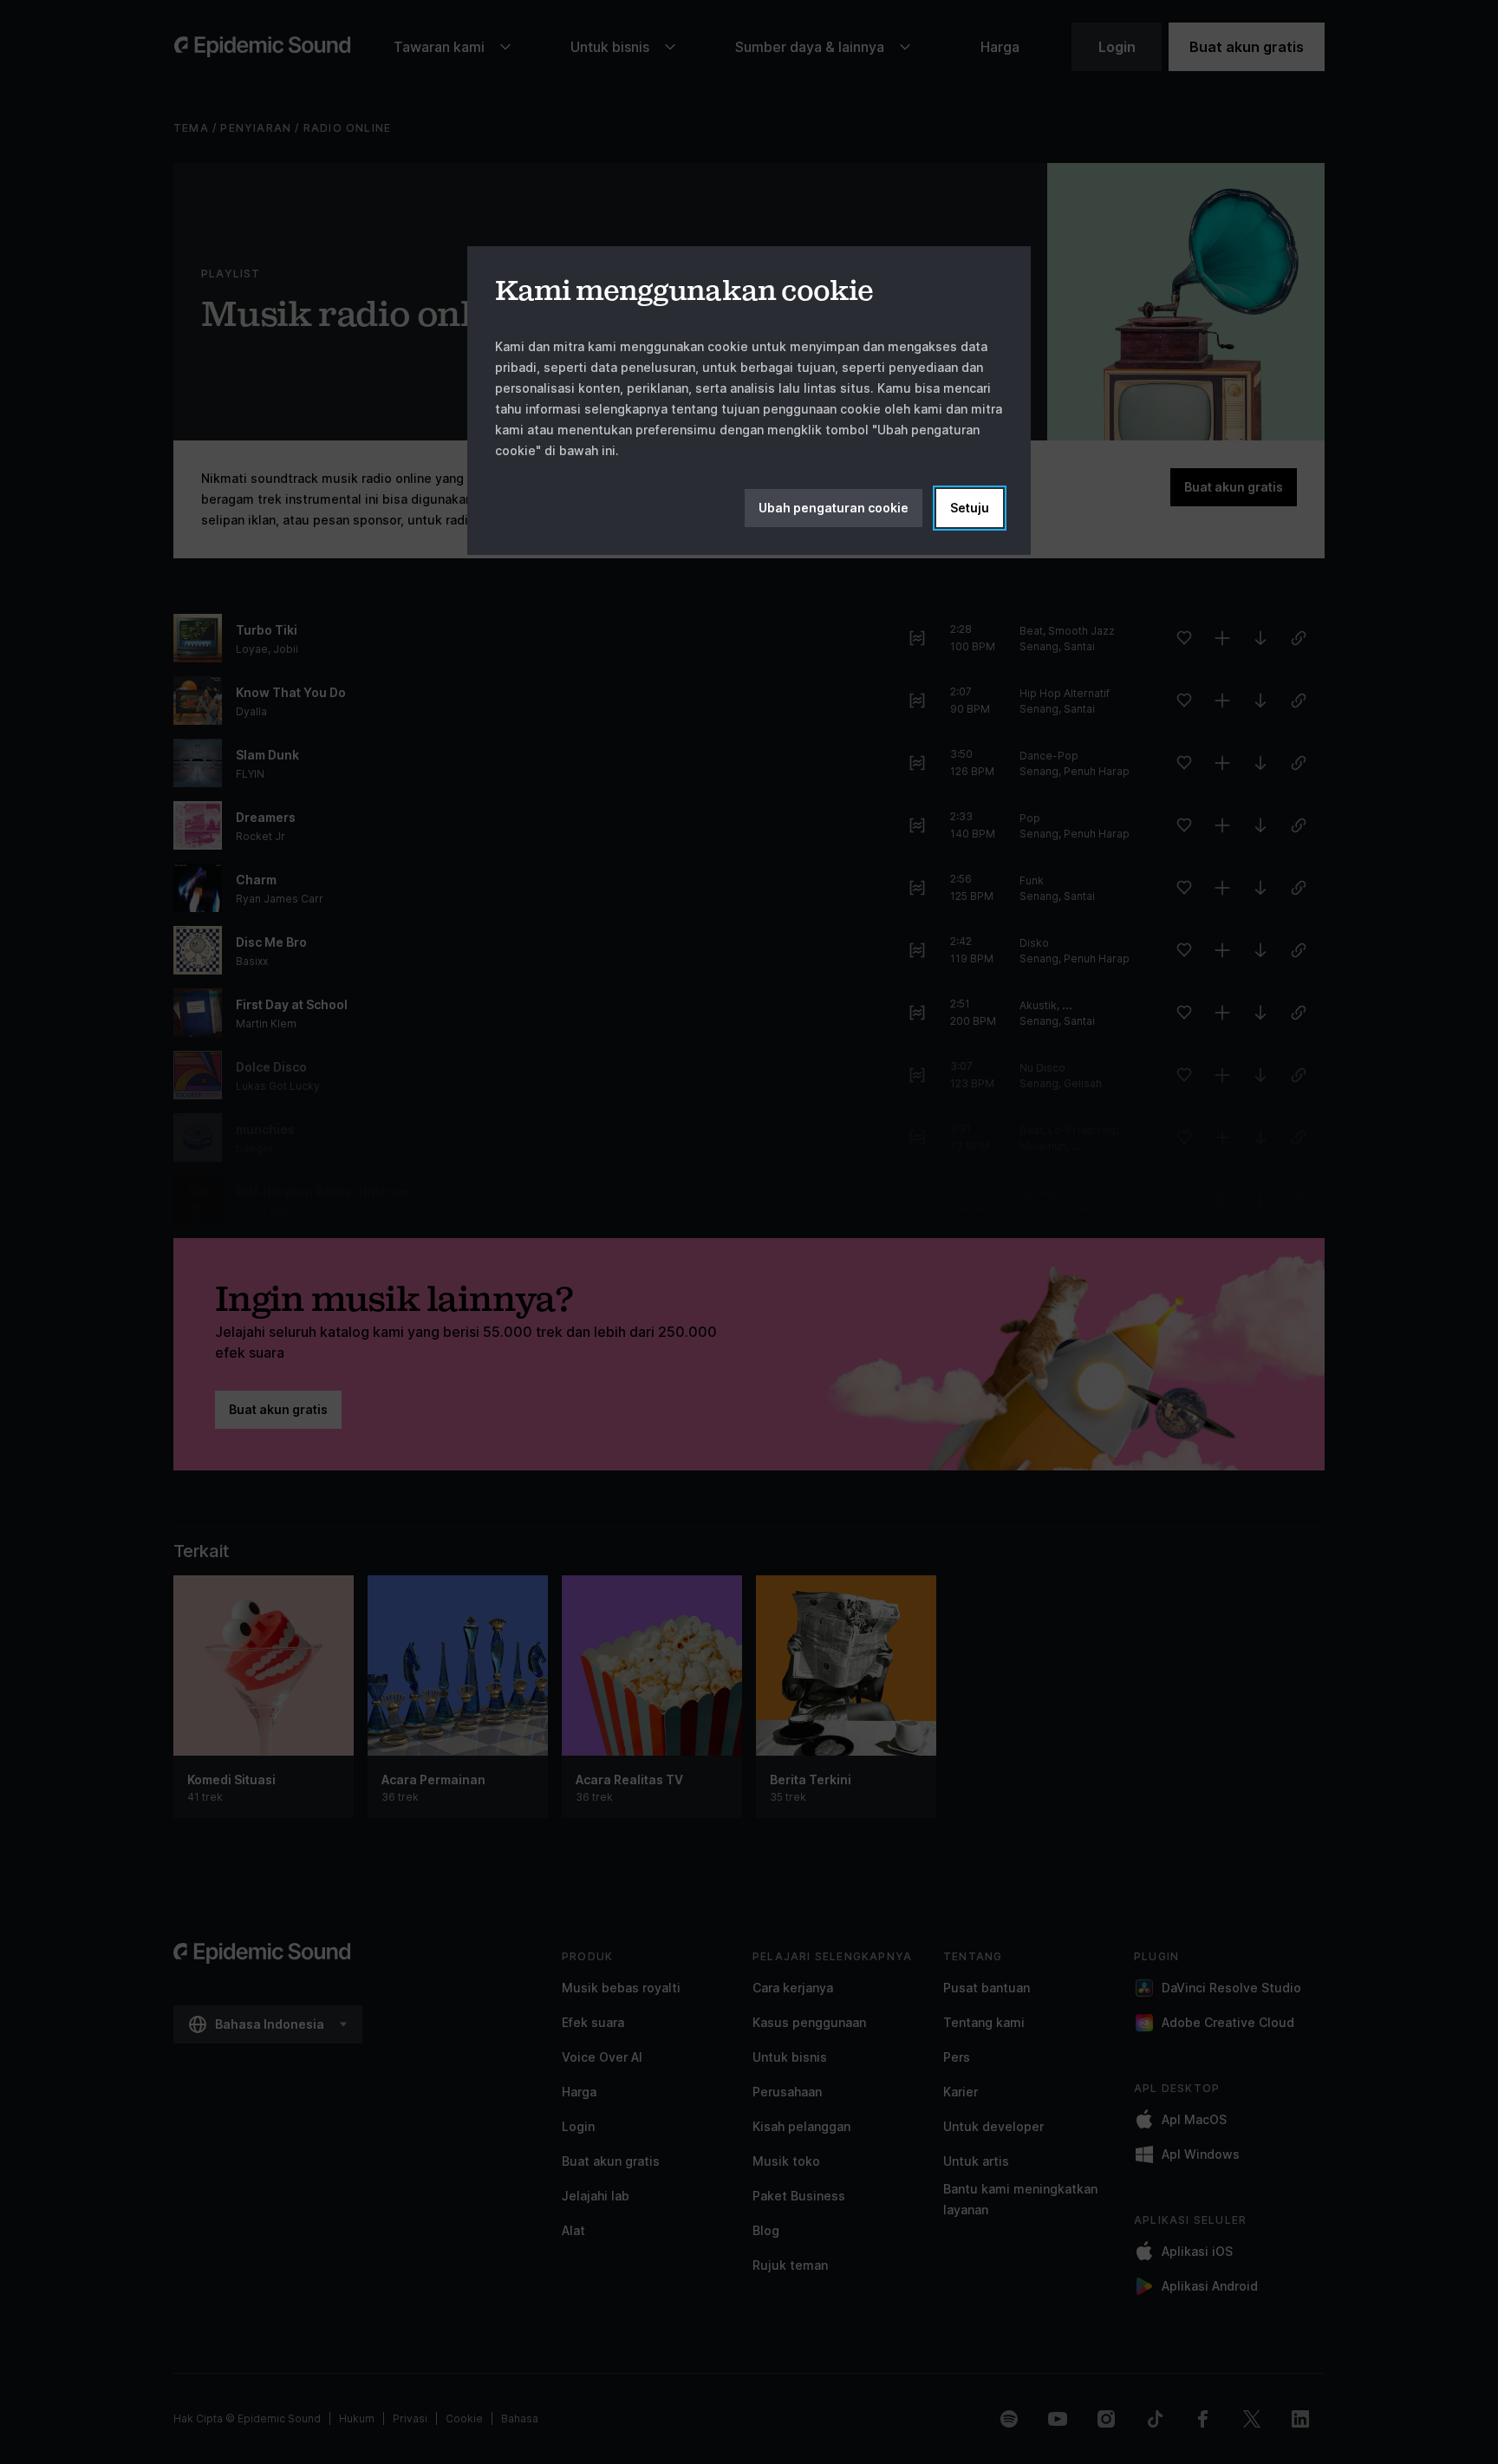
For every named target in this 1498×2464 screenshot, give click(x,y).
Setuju (970, 508)
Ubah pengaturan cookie (834, 508)
